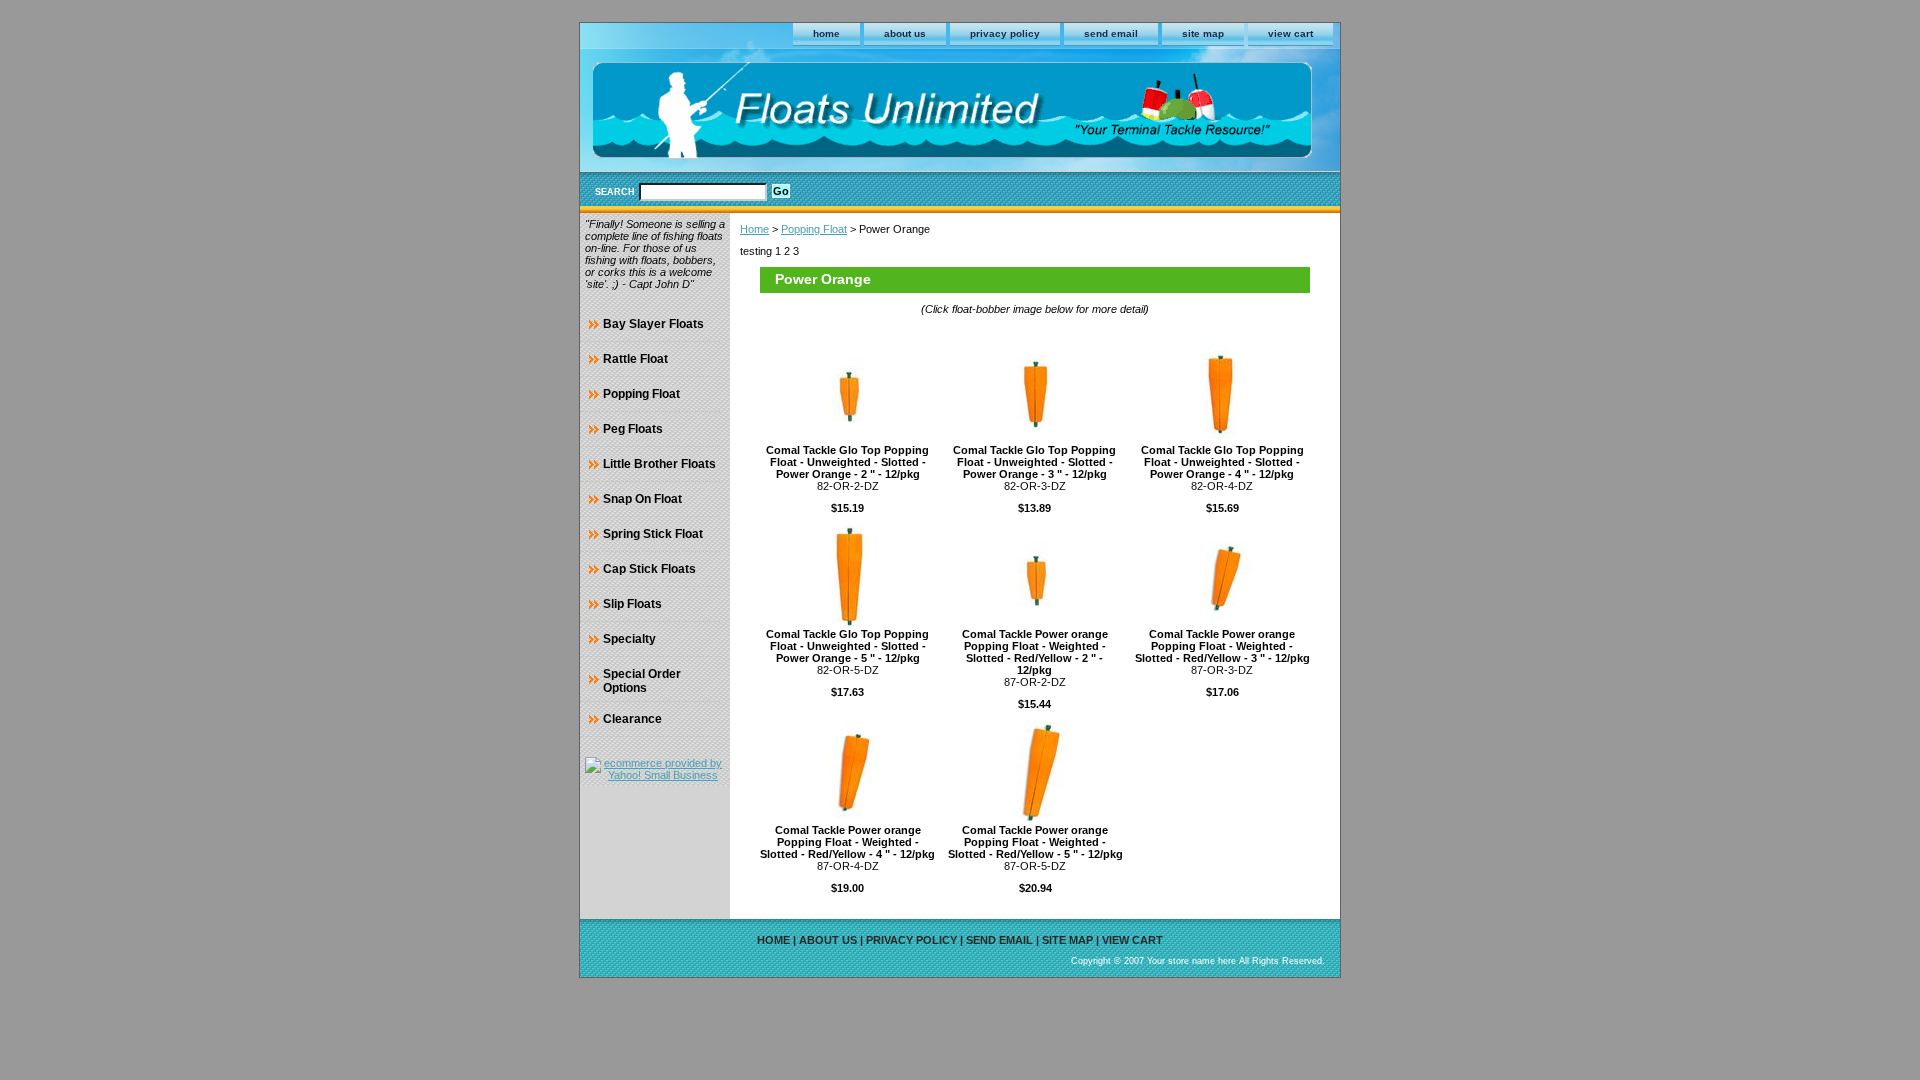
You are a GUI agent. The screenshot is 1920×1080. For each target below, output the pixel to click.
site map (1203, 33)
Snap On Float (642, 499)
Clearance (632, 719)
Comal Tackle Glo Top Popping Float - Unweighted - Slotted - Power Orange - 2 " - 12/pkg (847, 462)
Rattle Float (635, 359)
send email (1111, 33)
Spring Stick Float (653, 534)
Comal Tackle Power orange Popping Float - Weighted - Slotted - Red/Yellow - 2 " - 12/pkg (1035, 652)
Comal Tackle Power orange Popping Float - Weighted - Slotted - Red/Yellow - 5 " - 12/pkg (1035, 842)
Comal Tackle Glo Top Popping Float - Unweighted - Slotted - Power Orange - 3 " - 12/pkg (1034, 462)
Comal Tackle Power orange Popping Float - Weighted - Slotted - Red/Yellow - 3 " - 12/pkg (1222, 646)
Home (754, 229)
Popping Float (814, 229)
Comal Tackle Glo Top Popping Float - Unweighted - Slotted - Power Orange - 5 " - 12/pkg (847, 646)
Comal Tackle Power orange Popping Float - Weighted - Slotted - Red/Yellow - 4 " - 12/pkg (847, 842)
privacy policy (1005, 33)
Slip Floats (632, 604)
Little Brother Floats (659, 464)
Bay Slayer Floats (653, 324)
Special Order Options (642, 681)
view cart (1290, 33)
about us (905, 33)
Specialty (629, 639)
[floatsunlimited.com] (830, 113)
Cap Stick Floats (649, 569)
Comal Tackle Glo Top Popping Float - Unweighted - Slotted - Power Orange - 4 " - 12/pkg (1222, 462)
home (826, 33)
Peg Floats (633, 429)
